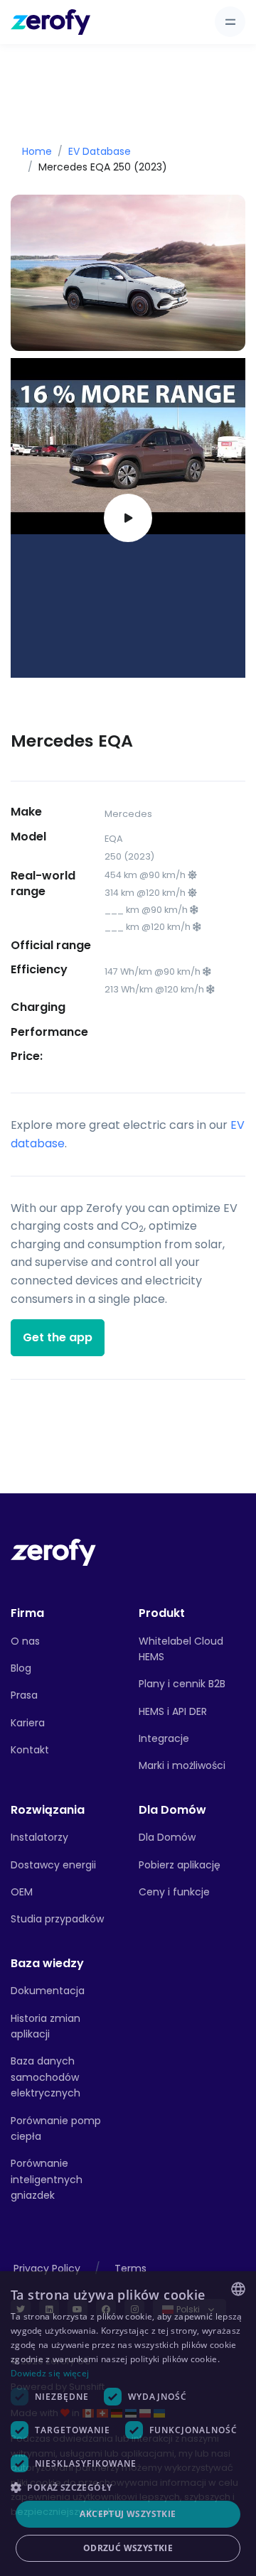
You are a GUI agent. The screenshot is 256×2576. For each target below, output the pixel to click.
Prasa (24, 1695)
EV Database (100, 151)
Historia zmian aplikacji (46, 2026)
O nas (25, 1641)
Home (37, 151)
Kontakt (30, 1750)
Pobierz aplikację (180, 1865)
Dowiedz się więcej (50, 2373)
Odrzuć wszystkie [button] (128, 2548)
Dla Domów (167, 1837)
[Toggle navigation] (230, 22)
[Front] (53, 1551)
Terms (130, 2268)
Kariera (28, 1723)
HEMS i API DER (173, 1711)
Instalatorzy (39, 1837)
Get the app (58, 1337)
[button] (128, 2487)
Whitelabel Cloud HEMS (181, 1649)
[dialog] (128, 2424)
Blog (21, 1668)
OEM (22, 1892)
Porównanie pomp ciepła (56, 2128)
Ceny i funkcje (174, 1892)
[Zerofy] (50, 22)
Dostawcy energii (53, 1865)
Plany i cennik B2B (182, 1684)
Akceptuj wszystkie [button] (128, 2514)
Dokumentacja (48, 1991)
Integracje (164, 1738)
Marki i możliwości (182, 1765)
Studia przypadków (57, 1919)
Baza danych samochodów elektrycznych (46, 2077)
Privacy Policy (47, 2268)
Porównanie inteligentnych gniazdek (47, 2179)
